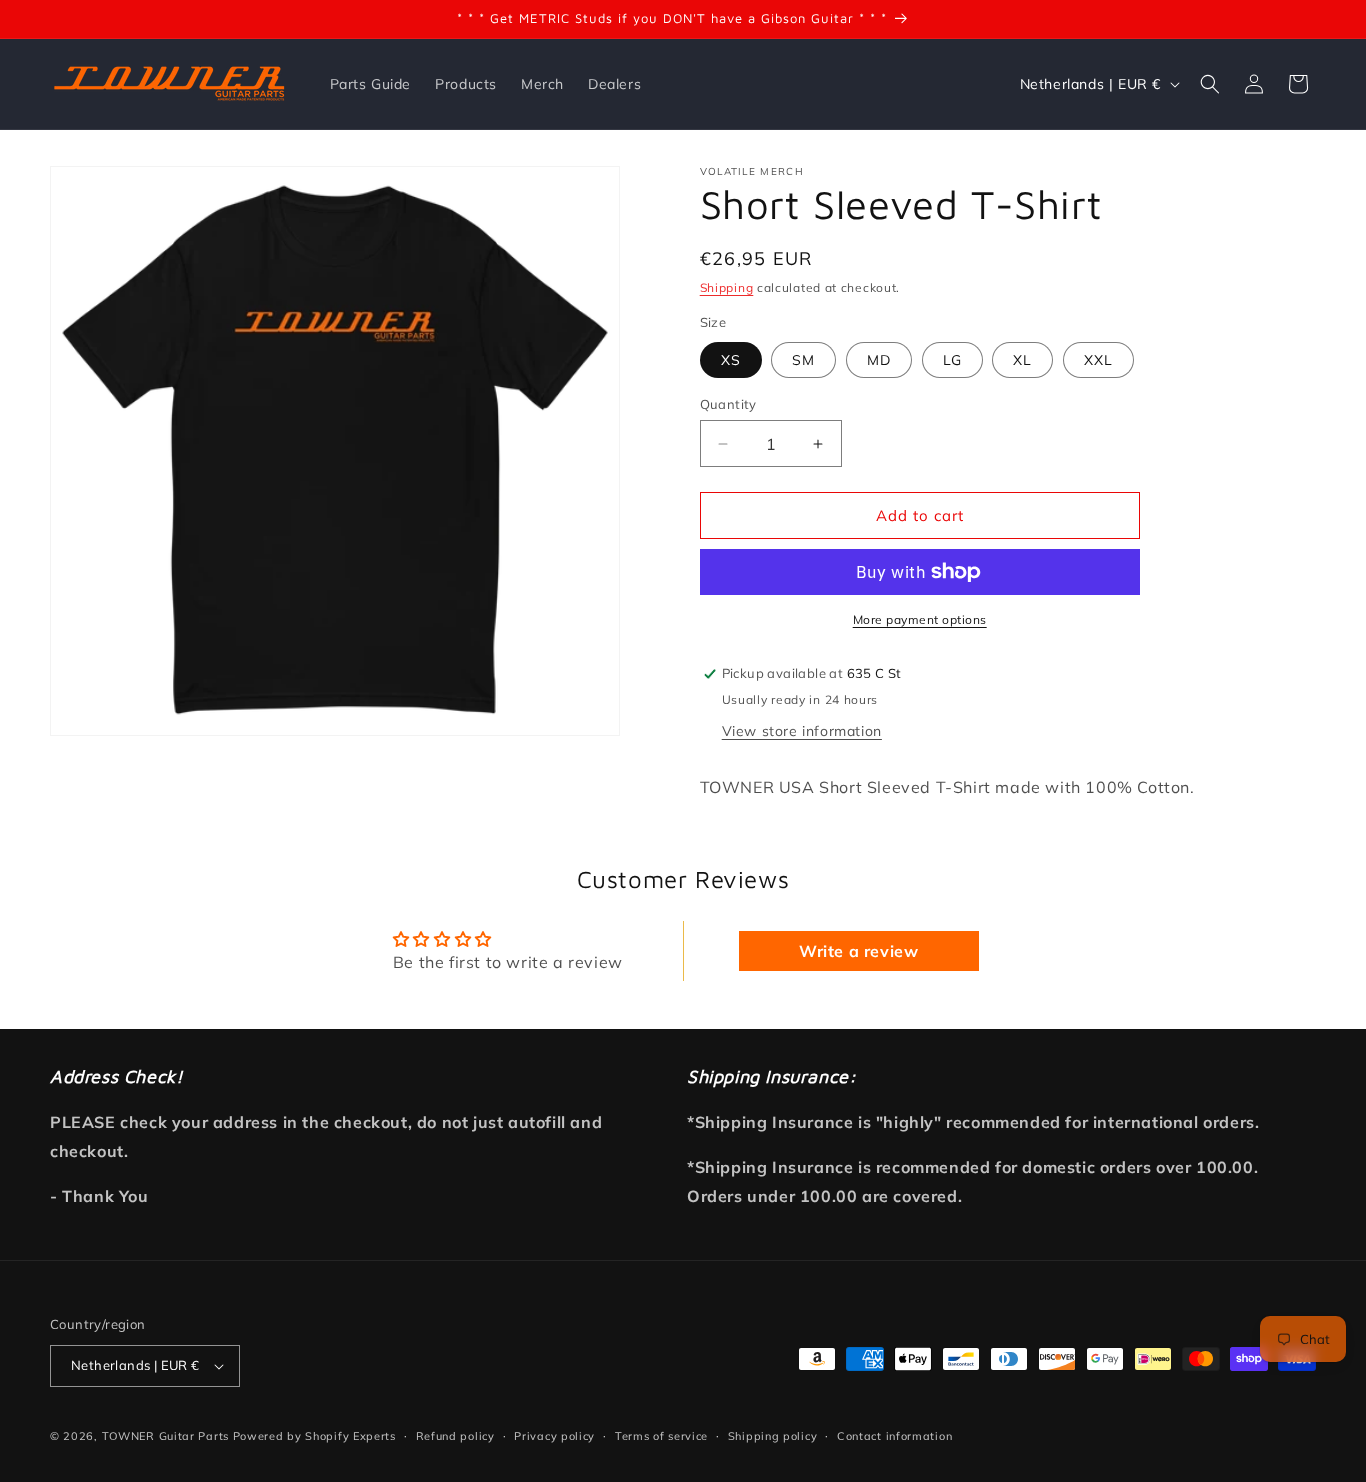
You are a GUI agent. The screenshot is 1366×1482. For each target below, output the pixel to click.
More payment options (920, 619)
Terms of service (661, 1436)
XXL (1098, 360)
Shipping (727, 287)
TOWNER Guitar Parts (165, 1436)
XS (731, 360)
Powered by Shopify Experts (314, 1436)
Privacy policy (554, 1436)
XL (1022, 360)
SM (803, 360)
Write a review (858, 951)
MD (879, 360)
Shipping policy (773, 1436)
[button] (1210, 84)
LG (952, 360)
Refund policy (455, 1436)
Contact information (894, 1436)
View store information (802, 731)
